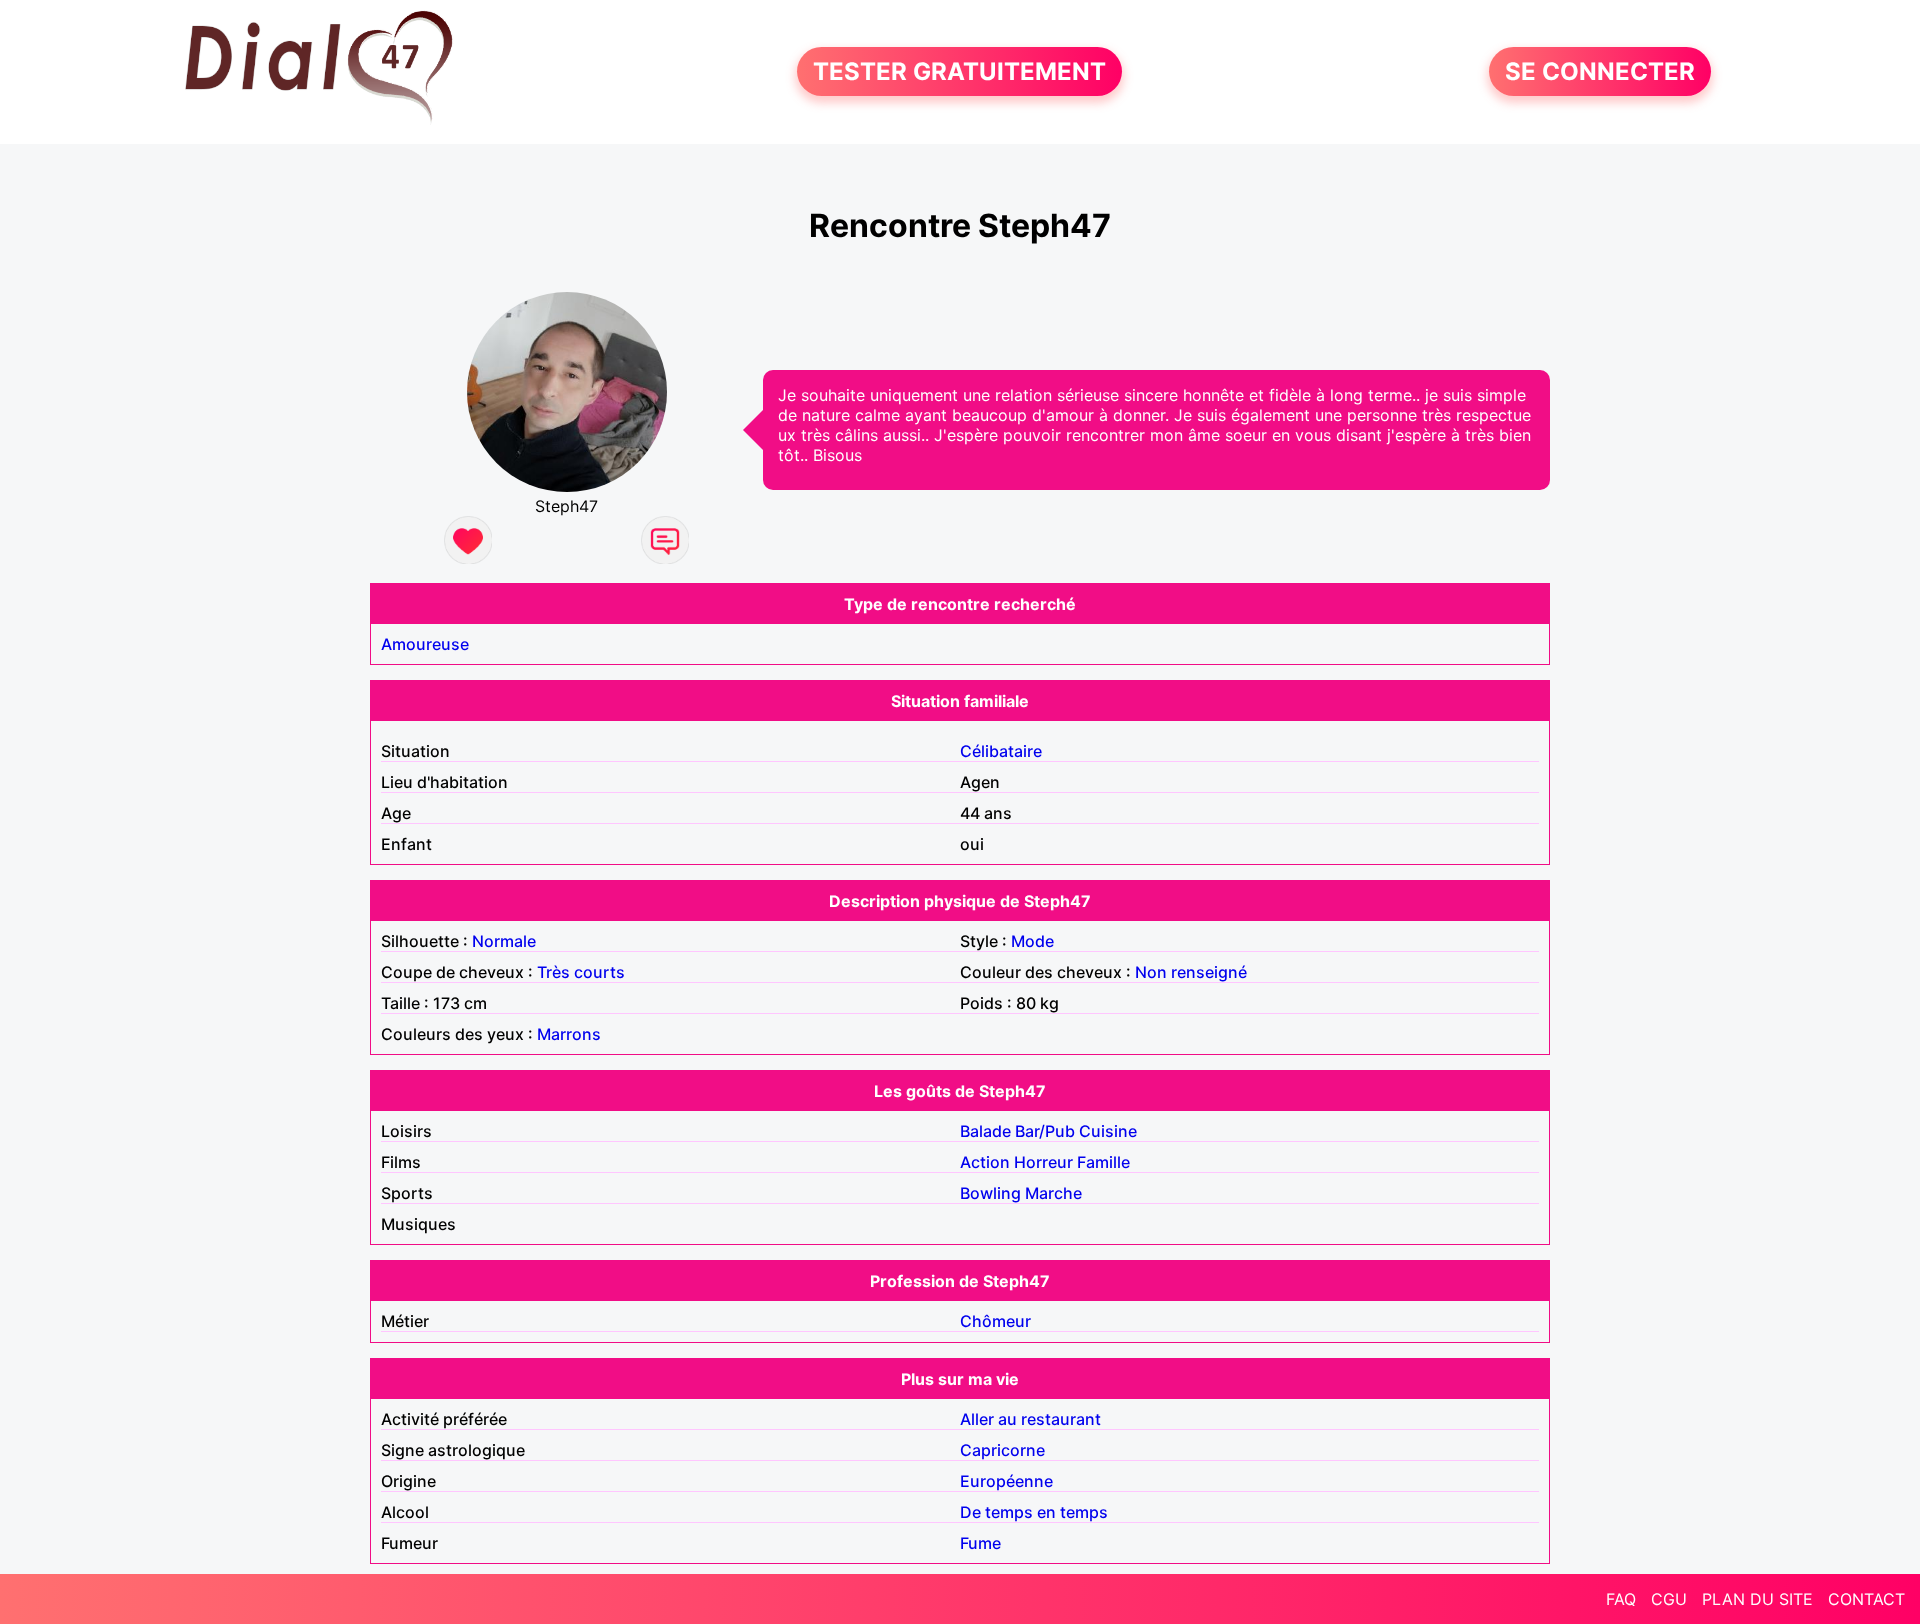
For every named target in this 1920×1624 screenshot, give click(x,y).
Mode (1032, 941)
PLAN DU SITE (1757, 1599)
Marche (1053, 1193)
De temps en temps (1034, 1512)
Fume (980, 1543)
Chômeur (995, 1321)
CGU (1669, 1599)
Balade (985, 1131)
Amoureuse (425, 644)
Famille (1103, 1162)
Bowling (990, 1193)
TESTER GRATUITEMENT (959, 71)
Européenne (1006, 1481)
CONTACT (1866, 1599)
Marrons (569, 1034)
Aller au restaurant (1030, 1419)
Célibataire (1001, 751)
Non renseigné (1191, 972)
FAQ (1621, 1599)
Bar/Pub (1045, 1131)
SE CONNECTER (1600, 71)
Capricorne (1002, 1450)
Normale (504, 941)
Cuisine (1108, 1131)
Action (985, 1162)
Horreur (1043, 1162)
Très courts (581, 972)
